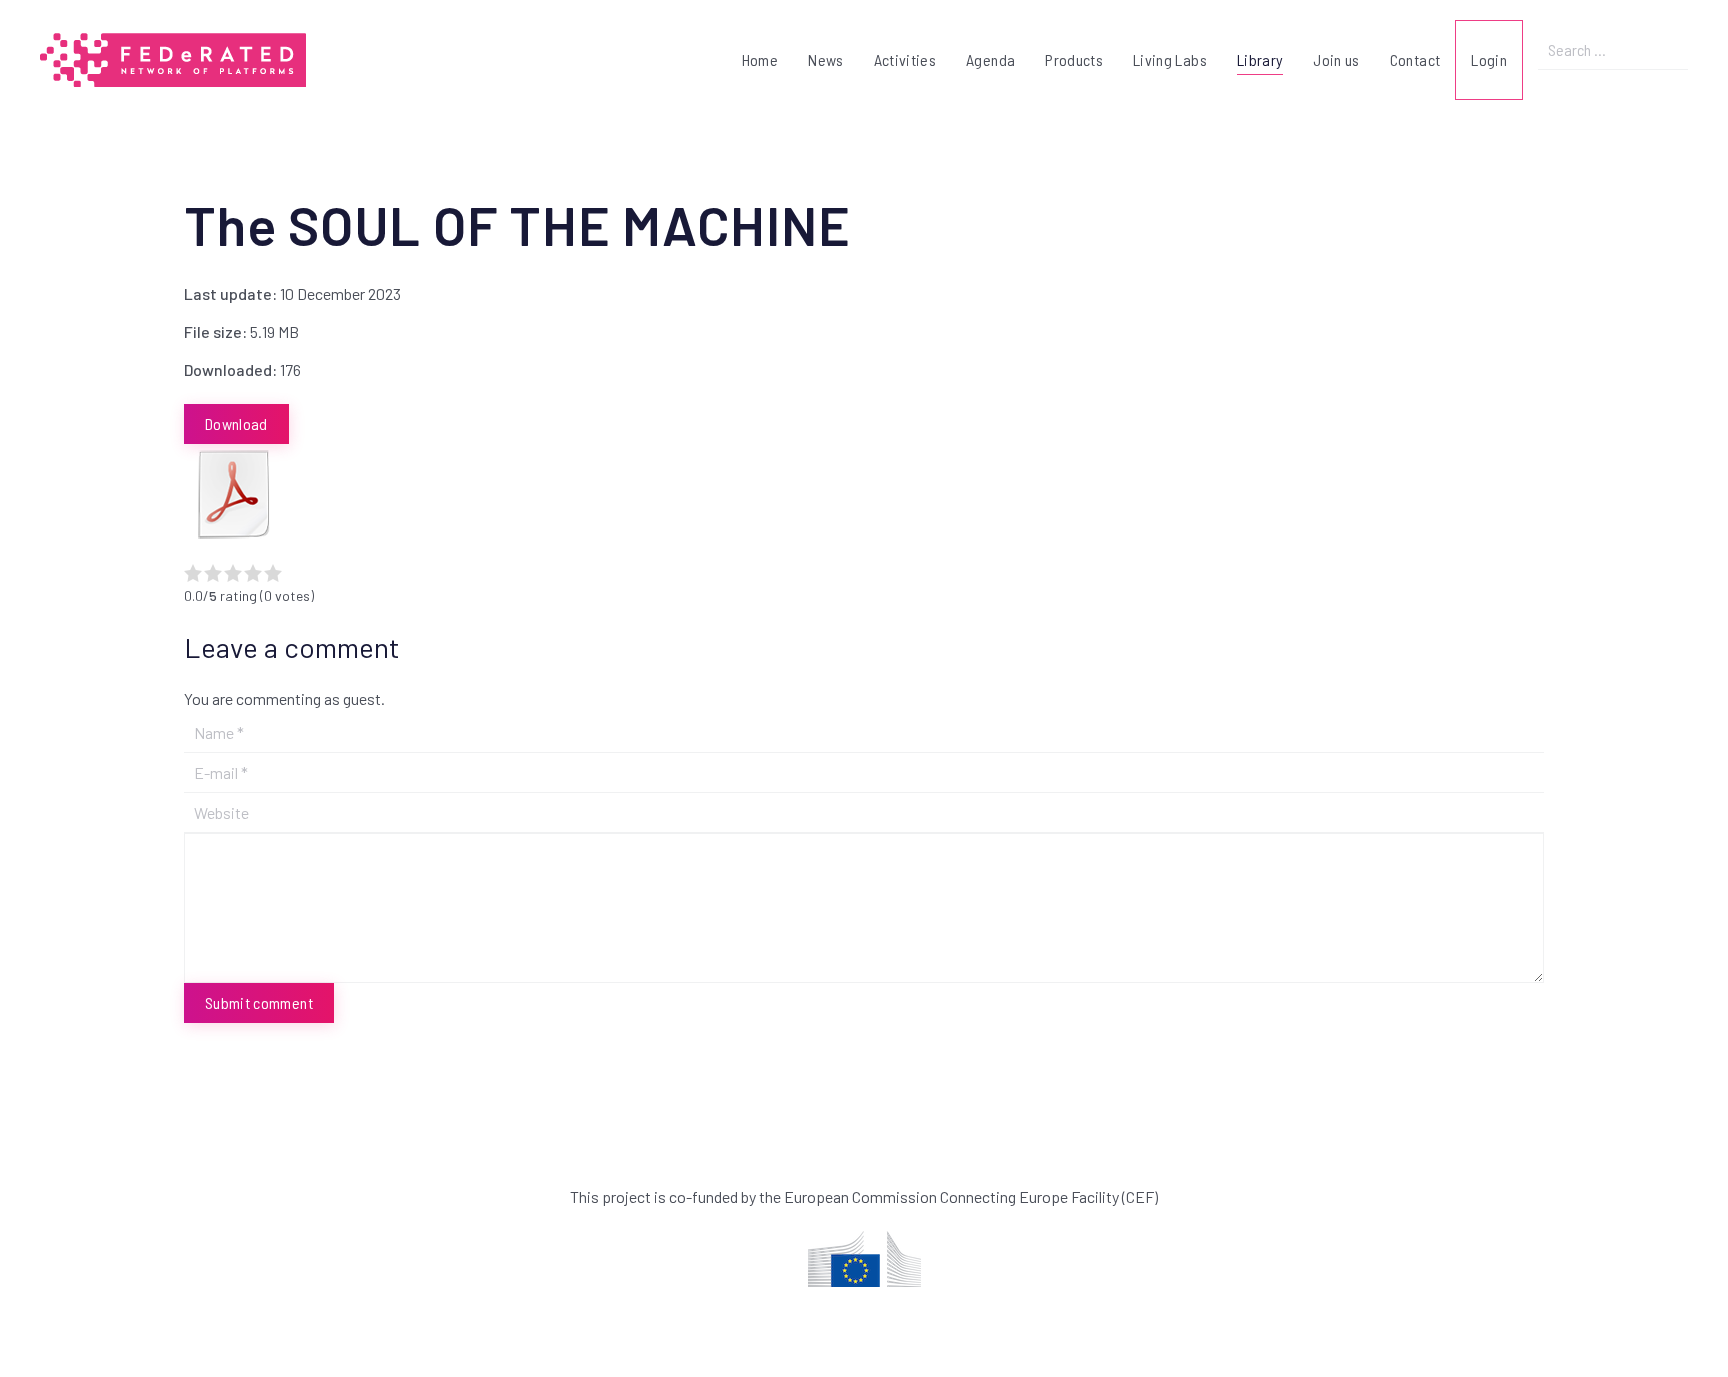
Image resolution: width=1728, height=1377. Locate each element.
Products (1074, 59)
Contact (1415, 59)
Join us (1336, 59)
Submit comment (259, 1002)
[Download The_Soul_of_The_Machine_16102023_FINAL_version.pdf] (234, 494)
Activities (905, 59)
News (825, 59)
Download (236, 423)
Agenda (990, 59)
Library (1260, 59)
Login (1489, 59)
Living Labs (1170, 59)
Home (760, 59)
